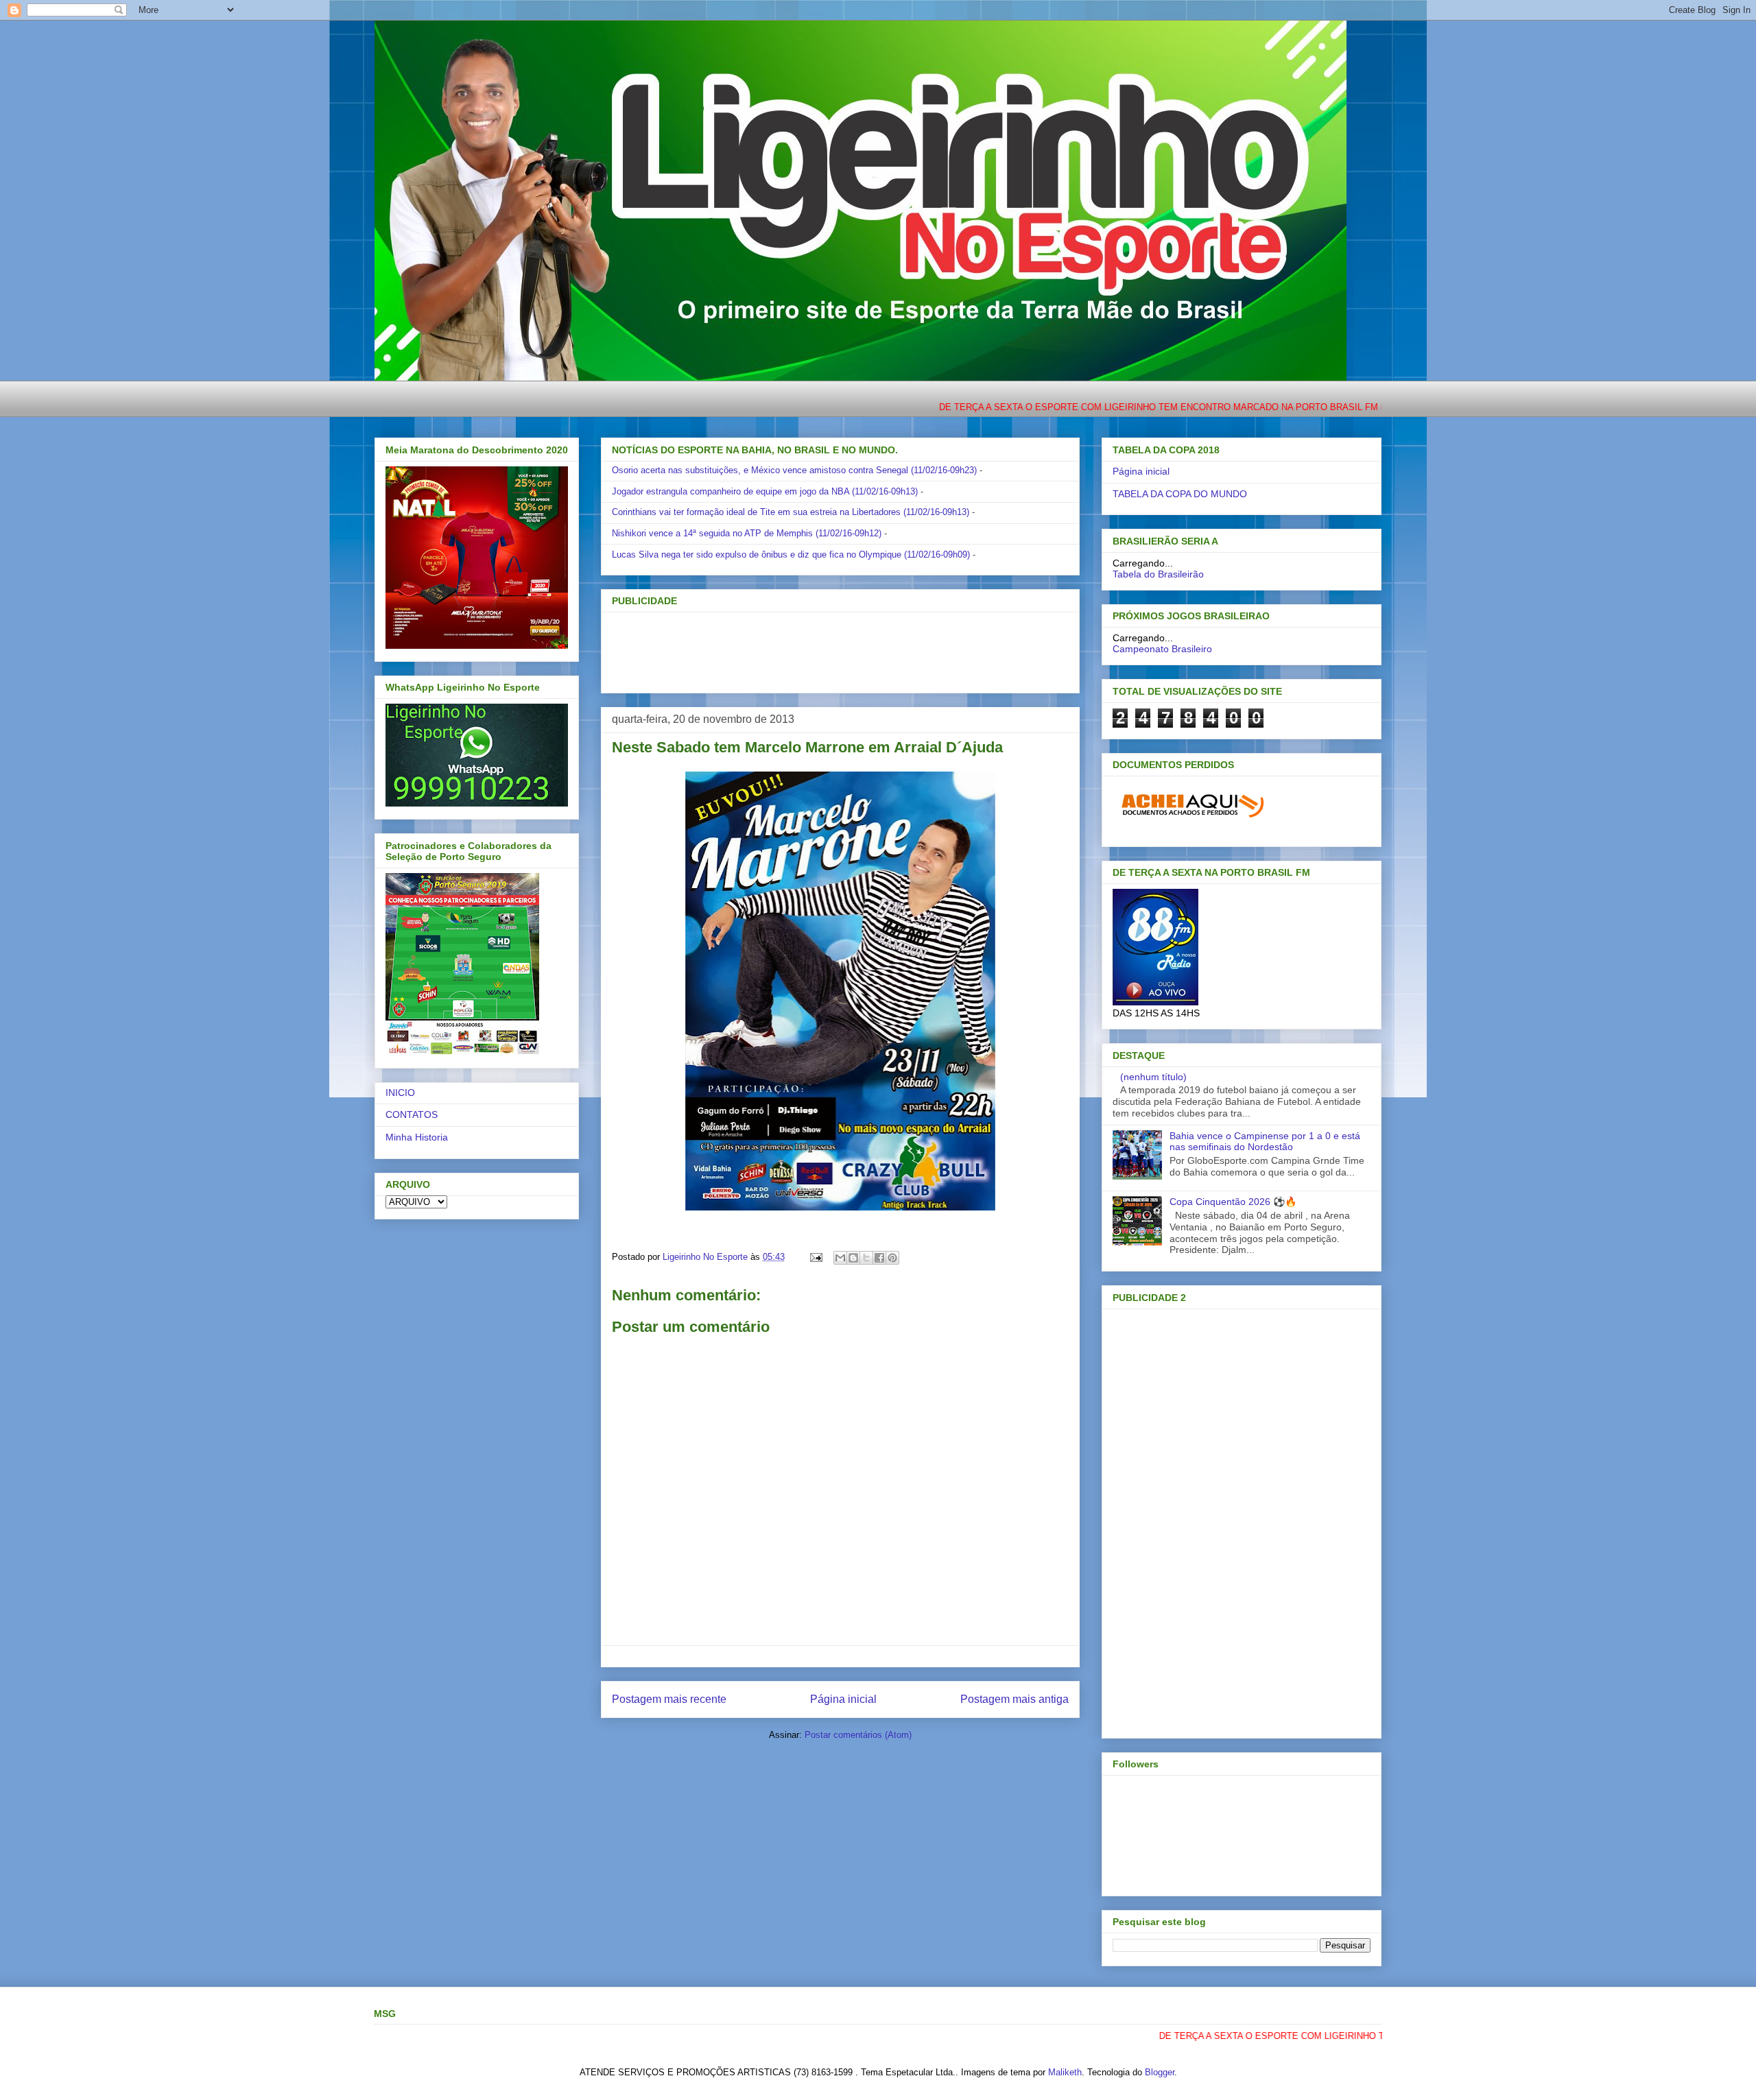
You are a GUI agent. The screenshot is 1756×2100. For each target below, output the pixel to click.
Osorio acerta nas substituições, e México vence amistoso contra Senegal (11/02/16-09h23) (794, 470)
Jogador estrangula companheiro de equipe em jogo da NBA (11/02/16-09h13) (765, 491)
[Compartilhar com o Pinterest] (892, 1258)
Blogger (1160, 2072)
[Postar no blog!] (853, 1258)
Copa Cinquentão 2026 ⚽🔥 (1233, 1202)
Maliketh (1065, 2072)
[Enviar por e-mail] (840, 1258)
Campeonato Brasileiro (1162, 649)
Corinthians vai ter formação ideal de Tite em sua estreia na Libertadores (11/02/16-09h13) (791, 512)
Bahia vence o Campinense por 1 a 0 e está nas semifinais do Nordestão (1265, 1142)
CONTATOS (412, 1114)
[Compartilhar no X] (866, 1258)
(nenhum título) (1153, 1077)
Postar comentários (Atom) (858, 1735)
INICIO (400, 1093)
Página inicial (843, 1699)
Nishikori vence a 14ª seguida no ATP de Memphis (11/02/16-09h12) (747, 533)
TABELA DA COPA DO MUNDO (1180, 494)
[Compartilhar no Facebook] (879, 1258)
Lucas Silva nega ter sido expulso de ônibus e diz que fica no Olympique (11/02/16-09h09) (791, 554)
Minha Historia (417, 1137)
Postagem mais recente (669, 1699)
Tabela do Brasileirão (1158, 574)
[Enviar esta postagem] (815, 1257)
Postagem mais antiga (1015, 1699)
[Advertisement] (818, 648)
